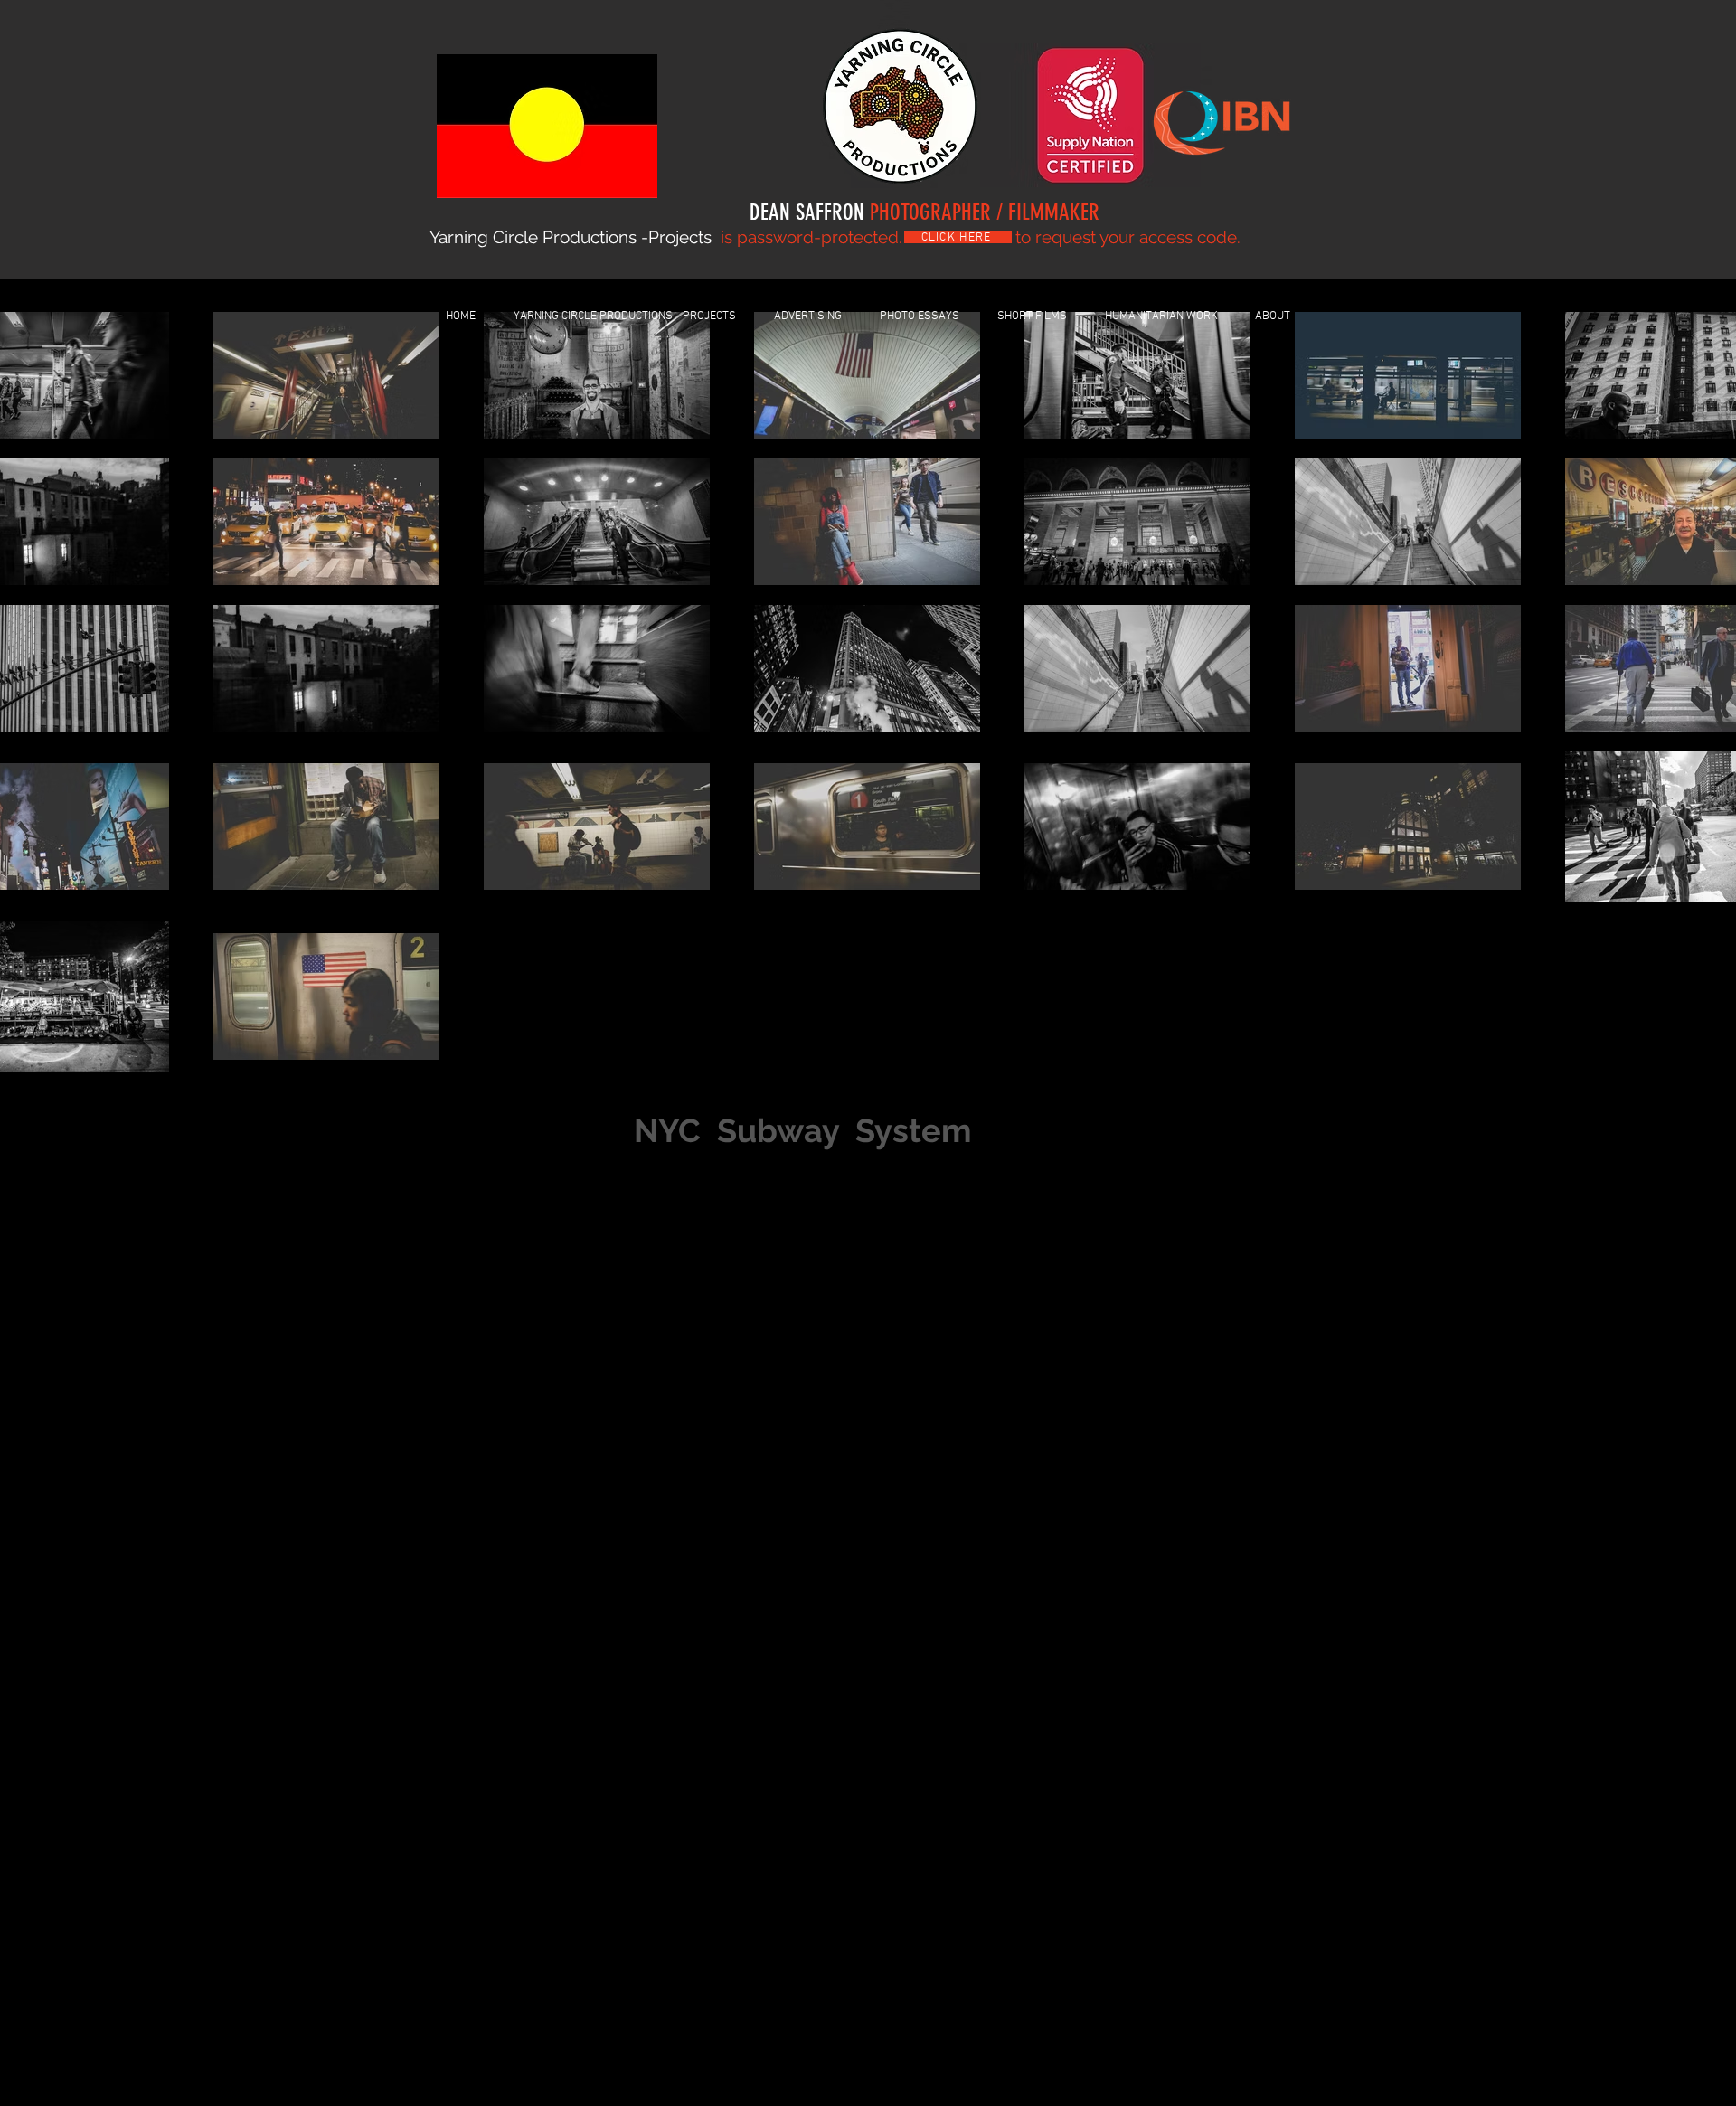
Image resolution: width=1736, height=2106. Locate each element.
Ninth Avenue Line (886, 1365)
